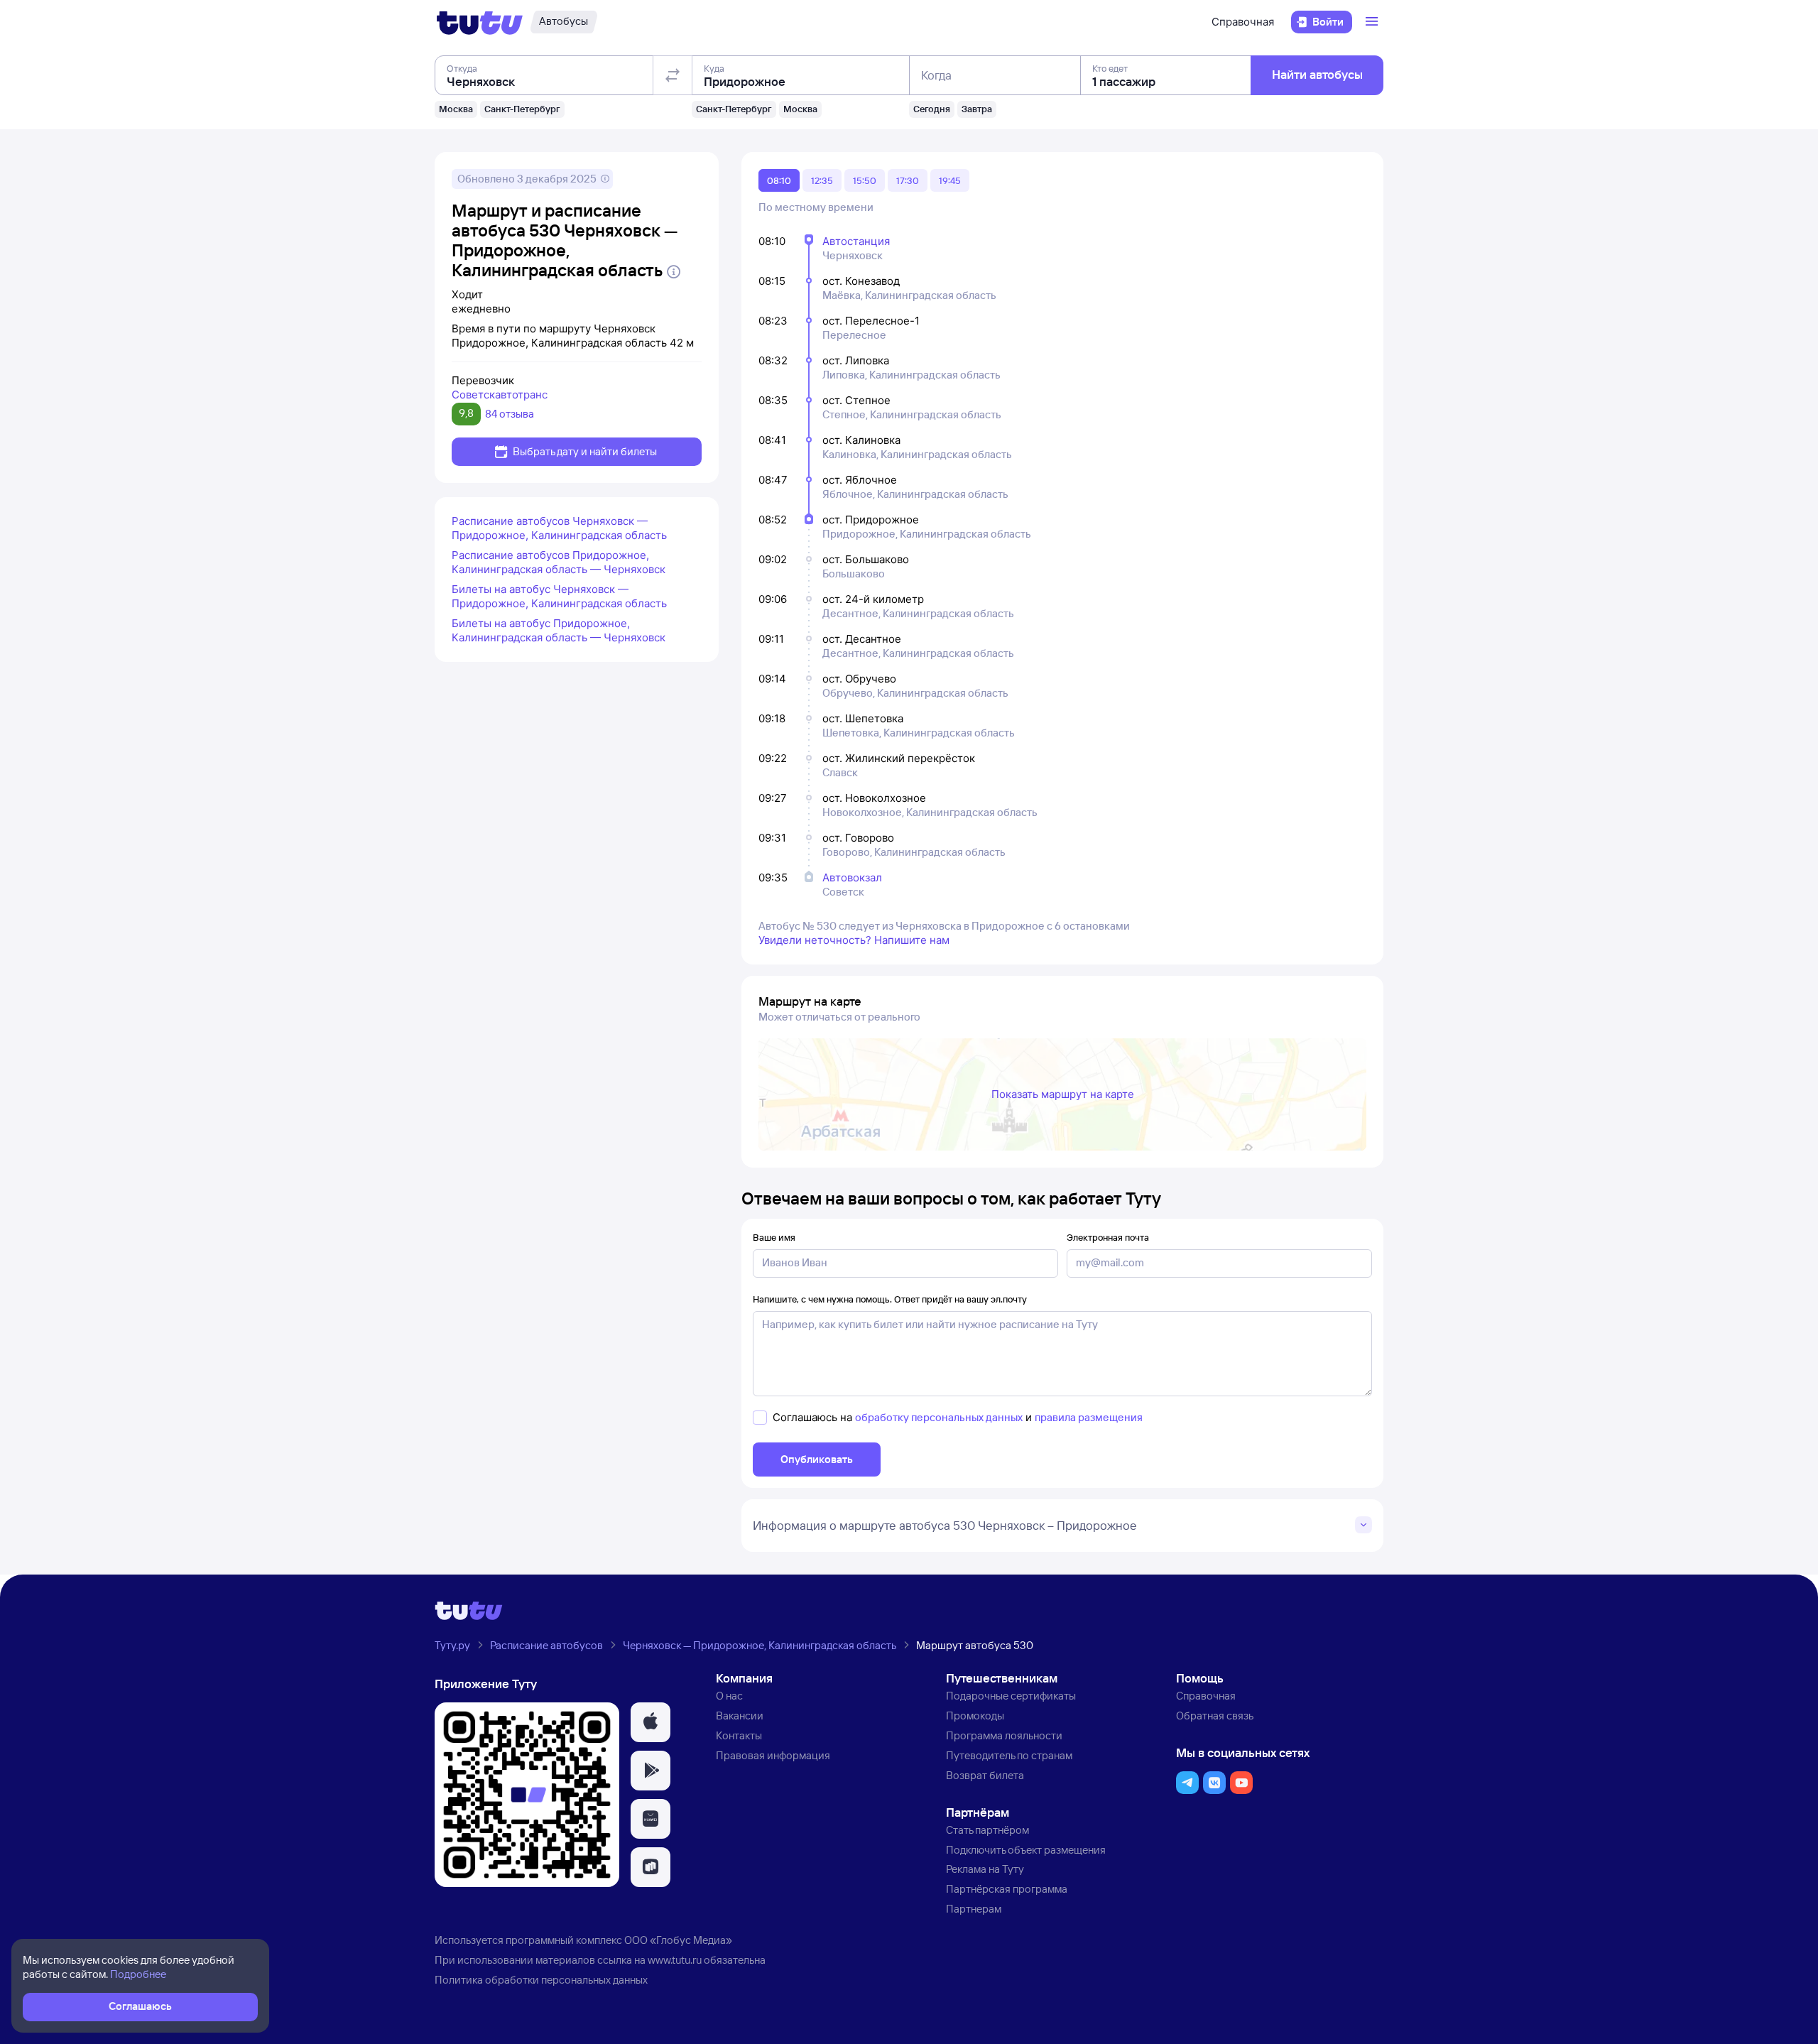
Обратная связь (1215, 1716)
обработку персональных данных (939, 1417)
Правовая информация (773, 1755)
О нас (729, 1696)
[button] (651, 1722)
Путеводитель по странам (1009, 1755)
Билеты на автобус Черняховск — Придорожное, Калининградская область (559, 596)
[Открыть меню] (1373, 22)
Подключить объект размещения (1026, 1850)
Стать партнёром (987, 1830)
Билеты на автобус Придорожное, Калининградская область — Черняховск (559, 630)
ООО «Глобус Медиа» (678, 1940)
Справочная (1243, 22)
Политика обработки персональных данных (541, 1980)
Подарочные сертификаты (1011, 1696)
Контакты (739, 1735)
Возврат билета (985, 1775)
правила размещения (1089, 1417)
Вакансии (740, 1716)
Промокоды (975, 1716)
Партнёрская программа (1007, 1889)
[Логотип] (480, 22)
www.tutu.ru (675, 1960)
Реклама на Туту (985, 1869)
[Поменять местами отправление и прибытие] (673, 75)
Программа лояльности (1004, 1735)
